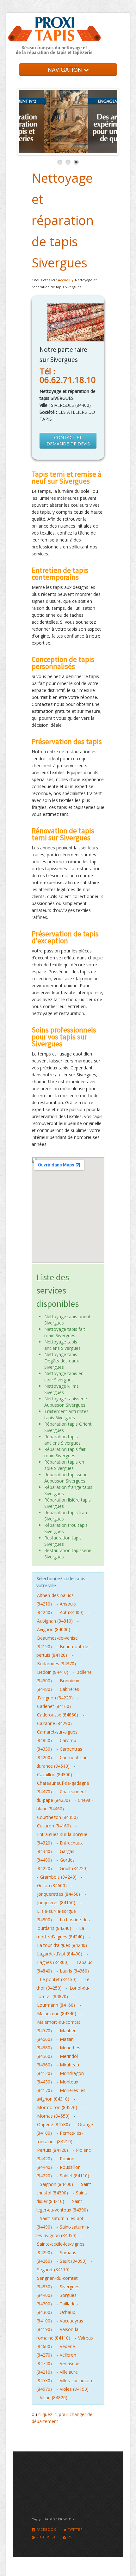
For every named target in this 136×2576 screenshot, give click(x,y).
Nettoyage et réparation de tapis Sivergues (63, 220)
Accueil (64, 280)
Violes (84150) (74, 2389)
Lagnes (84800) (53, 1962)
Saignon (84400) (56, 2184)
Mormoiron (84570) (57, 2107)
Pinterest (45, 2537)
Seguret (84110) (53, 2270)
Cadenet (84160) (54, 1706)
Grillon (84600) (52, 1885)
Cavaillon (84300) (55, 1774)
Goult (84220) (74, 1868)
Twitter (75, 2530)
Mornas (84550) (53, 2116)
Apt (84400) (72, 1612)
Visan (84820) (54, 2398)
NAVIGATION (66, 69)
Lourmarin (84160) (56, 2005)
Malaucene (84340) (57, 2013)
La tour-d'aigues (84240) (62, 1945)
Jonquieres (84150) (56, 1903)
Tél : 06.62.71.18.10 (68, 375)
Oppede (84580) (53, 2124)
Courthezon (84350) (57, 1817)
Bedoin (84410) (53, 1672)
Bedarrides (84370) (56, 1664)
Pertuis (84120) (53, 2150)
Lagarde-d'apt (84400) (60, 1954)
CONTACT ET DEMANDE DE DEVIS (68, 441)
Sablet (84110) (74, 2176)
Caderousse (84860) (58, 1715)
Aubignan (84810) (55, 1621)
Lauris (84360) (74, 1971)
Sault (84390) (73, 2261)
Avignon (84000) (54, 1629)
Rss (71, 2537)
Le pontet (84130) (58, 1979)
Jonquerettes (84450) (59, 1894)
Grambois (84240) (58, 1877)
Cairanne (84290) (54, 1723)
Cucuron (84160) (54, 1826)
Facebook (46, 2530)
